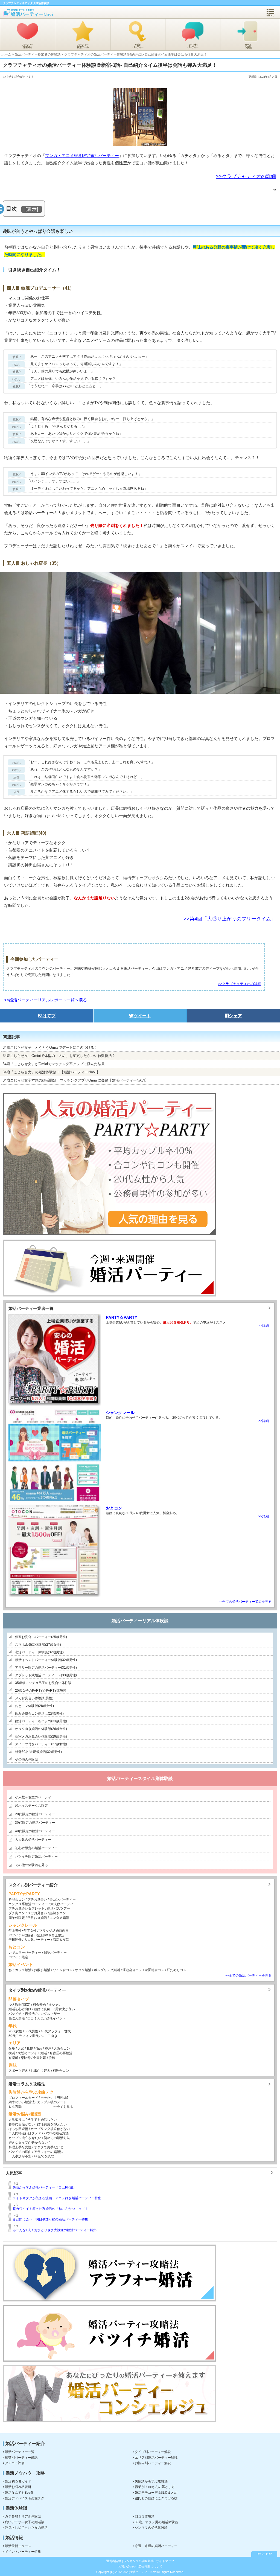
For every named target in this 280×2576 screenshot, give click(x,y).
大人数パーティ (62, 1904)
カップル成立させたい (25, 2138)
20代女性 (15, 2031)
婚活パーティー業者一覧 (31, 1308)
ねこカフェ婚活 (20, 1970)
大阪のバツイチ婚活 (32, 2053)
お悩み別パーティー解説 (153, 2463)
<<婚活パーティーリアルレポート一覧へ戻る (46, 1000)
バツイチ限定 (18, 1957)
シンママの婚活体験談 (151, 2528)
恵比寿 (26, 2058)
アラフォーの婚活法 (49, 2152)
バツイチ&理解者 (21, 1935)
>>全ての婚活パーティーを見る (248, 1975)
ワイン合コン (63, 1970)
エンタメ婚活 (59, 1918)
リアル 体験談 (248, 46)
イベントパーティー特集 (23, 2552)
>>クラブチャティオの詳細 (246, 176)
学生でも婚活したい (42, 2120)
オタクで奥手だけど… (50, 2147)
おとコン (114, 1508)
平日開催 (15, 1940)
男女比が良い (65, 2009)
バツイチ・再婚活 (22, 2014)
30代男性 (31, 2031)
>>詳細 (264, 1326)
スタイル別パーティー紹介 (33, 1885)
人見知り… (17, 2120)
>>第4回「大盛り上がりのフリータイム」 (230, 919)
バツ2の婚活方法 (56, 2133)
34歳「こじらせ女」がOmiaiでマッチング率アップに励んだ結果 (54, 1064)
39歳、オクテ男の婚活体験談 (156, 2522)
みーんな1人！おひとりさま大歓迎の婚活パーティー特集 (55, 2230)
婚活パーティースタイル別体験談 (140, 1778)
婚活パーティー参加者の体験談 (38, 54)
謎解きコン (58, 1913)
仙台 (39, 2048)
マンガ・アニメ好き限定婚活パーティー (82, 155)
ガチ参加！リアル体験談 (23, 2516)
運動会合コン (132, 1970)
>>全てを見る (63, 2107)
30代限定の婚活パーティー (35, 1823)
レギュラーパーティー (25, 1953)
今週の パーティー (138, 46)
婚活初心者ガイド (18, 2481)
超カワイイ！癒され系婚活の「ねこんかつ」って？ (50, 2209)
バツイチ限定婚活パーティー (36, 1857)
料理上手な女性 (20, 2147)
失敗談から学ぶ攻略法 (151, 2481)
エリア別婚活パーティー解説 (156, 2458)
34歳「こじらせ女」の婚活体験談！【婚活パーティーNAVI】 (51, 1072)
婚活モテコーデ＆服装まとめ (156, 2493)
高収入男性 (17, 2018)
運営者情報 (114, 2561)
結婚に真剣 (42, 2009)
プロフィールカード (23, 2098)
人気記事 (14, 2173)
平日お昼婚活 (37, 1918)
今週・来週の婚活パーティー (156, 2546)
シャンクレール (120, 1413)
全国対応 (40, 2058)
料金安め (39, 2005)
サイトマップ (165, 2561)
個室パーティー (55, 1953)
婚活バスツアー (59, 1908)
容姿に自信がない (22, 2124)
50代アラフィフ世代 (24, 2036)
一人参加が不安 (20, 2156)
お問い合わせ (127, 2566)
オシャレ (55, 2005)
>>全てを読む (44, 2156)
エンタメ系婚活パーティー (28, 1904)
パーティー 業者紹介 (28, 46)
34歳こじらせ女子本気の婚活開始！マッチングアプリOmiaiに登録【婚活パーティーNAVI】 (76, 1080)
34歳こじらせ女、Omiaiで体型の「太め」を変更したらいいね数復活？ (59, 1056)
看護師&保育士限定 (50, 1935)
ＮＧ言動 (15, 2107)
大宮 (21, 2048)
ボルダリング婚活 (107, 1970)
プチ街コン (17, 1913)
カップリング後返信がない (50, 2129)
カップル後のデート (52, 2102)
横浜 (12, 2053)
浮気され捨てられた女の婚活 (26, 2528)
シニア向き (49, 2036)
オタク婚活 (83, 1970)
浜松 (52, 2058)
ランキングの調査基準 (139, 2561)
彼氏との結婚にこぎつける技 (156, 2498)
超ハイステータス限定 (31, 1806)
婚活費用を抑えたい (52, 2124)
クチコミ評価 (15, 2463)
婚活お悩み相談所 (18, 2487)
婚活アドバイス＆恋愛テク (25, 2498)
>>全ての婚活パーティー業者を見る (245, 1602)
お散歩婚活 (42, 1970)
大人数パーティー (37, 1940)
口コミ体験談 (145, 2516)
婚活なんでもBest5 (19, 2493)
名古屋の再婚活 (61, 2053)
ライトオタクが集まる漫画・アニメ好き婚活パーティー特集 (57, 2198)
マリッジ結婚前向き (54, 1931)
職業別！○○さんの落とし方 (155, 2487)
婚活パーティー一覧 (20, 2452)
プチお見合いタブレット (27, 1908)
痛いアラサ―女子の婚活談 (25, 2522)
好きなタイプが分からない (28, 2143)
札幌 (30, 2048)
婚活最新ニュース (18, 2546)
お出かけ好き (40, 2071)
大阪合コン (62, 2048)
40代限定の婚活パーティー (35, 1831)
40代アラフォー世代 (56, 2031)
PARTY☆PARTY (122, 1317)
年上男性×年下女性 (23, 1931)
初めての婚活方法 (57, 2138)
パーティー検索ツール (83, 46)
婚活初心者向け (20, 2009)
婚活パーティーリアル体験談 (140, 1621)
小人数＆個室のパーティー (35, 1797)
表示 (32, 209)
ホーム (6, 54)
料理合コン (17, 1899)
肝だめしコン (177, 1970)
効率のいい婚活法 (22, 2102)
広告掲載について (150, 2566)
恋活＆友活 (61, 1940)
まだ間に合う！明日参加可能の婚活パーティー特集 (50, 2219)
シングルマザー (49, 2014)
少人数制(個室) (19, 2005)
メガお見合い (37, 1913)
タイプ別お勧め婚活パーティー (37, 1990)
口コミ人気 (36, 2018)
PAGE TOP (264, 2554)
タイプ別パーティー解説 (153, 2452)
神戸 (48, 2048)
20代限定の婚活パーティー (35, 1814)
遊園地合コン (154, 1970)
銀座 (12, 2048)
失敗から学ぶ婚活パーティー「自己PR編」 (44, 2187)
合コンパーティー (62, 1899)
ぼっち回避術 (18, 2129)
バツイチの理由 (20, 2152)
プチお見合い (37, 1899)
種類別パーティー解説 (21, 2458)
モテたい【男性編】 (55, 2098)
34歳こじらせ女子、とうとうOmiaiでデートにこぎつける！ (50, 1047)
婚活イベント (56, 2018)
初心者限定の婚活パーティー (36, 1848)
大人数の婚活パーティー (33, 1840)
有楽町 (13, 2058)
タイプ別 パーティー (193, 46)
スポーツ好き (18, 2071)
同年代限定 (17, 1918)
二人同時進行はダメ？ (25, 2133)
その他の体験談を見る (31, 1865)
